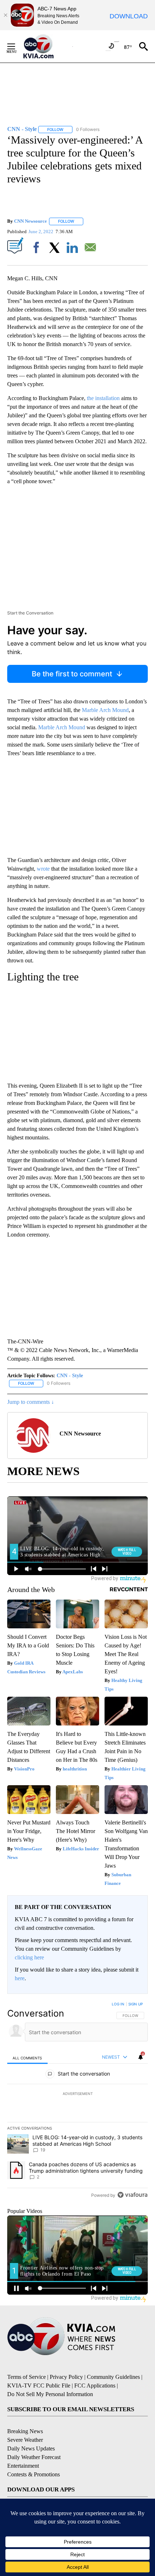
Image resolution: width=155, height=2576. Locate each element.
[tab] (27, 2057)
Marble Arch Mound (105, 710)
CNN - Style (70, 1376)
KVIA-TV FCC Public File (39, 2385)
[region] (77, 2101)
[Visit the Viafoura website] (132, 2195)
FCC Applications (95, 2385)
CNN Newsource (30, 221)
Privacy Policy (66, 2377)
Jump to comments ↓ (31, 1402)
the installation (103, 398)
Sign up (136, 2004)
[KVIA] (46, 46)
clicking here (29, 1957)
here (20, 1978)
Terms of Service (26, 2377)
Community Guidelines (113, 2377)
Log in (118, 2004)
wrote (43, 869)
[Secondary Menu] (17, 46)
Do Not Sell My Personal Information (50, 2394)
